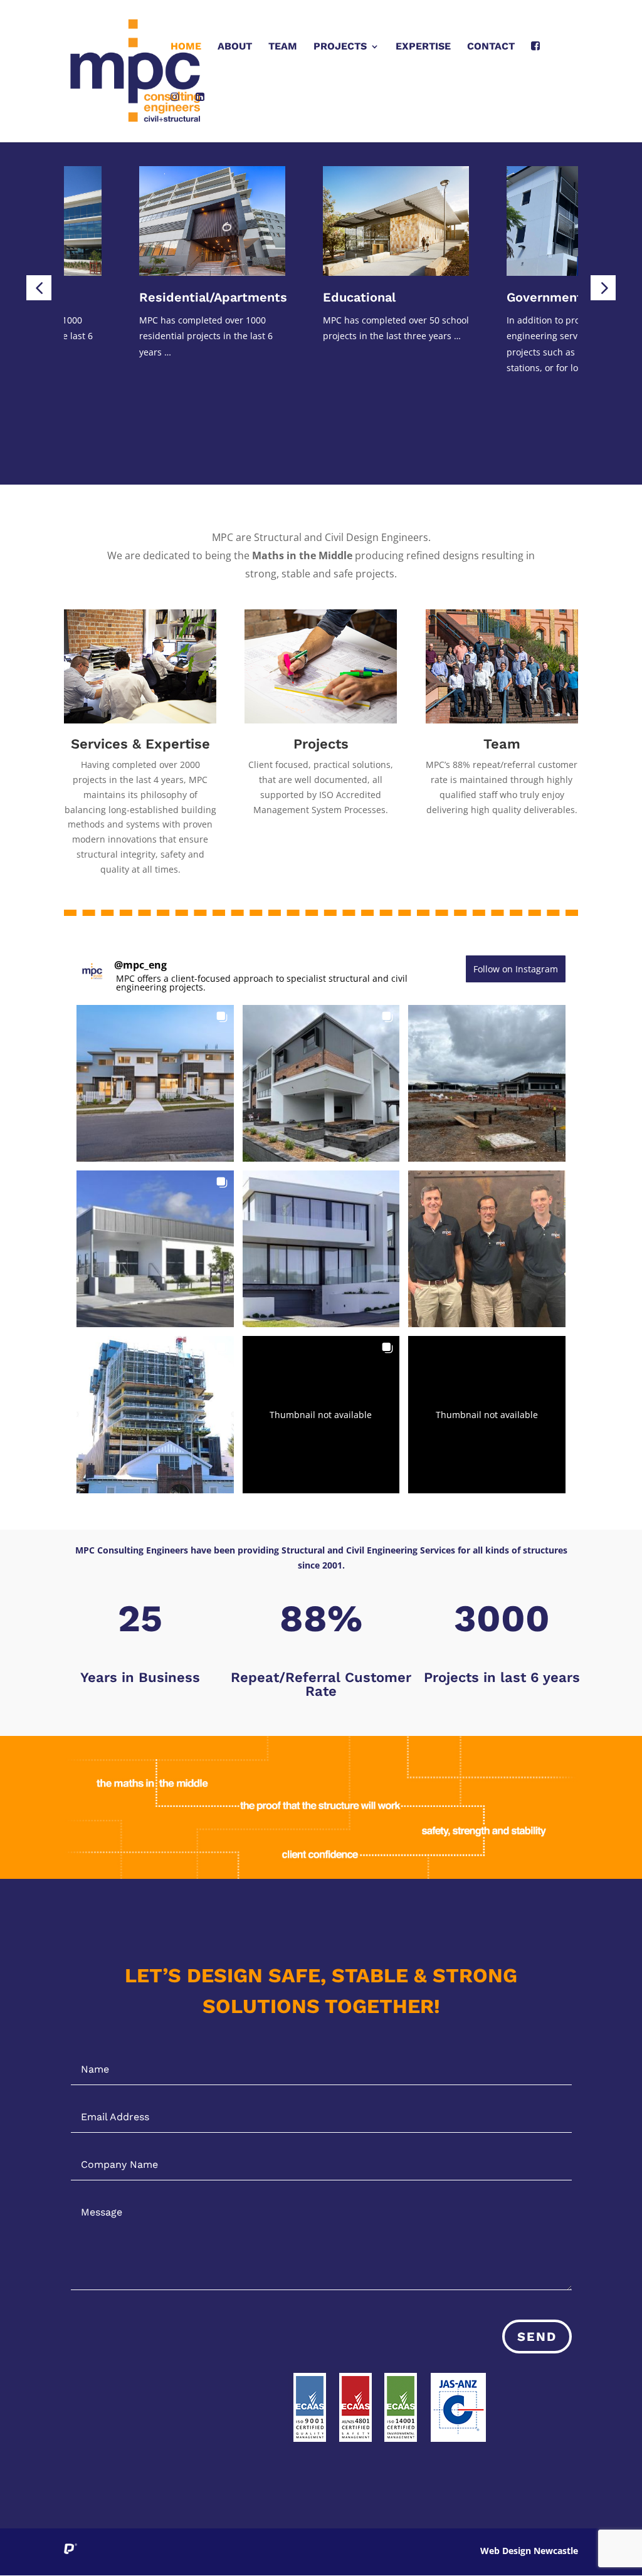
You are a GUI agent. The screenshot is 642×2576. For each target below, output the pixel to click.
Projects (340, 47)
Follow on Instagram (516, 969)
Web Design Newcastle (529, 2551)
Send (537, 2337)
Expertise (423, 47)
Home (186, 47)
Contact (491, 47)
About (235, 47)
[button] (39, 288)
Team (283, 47)
